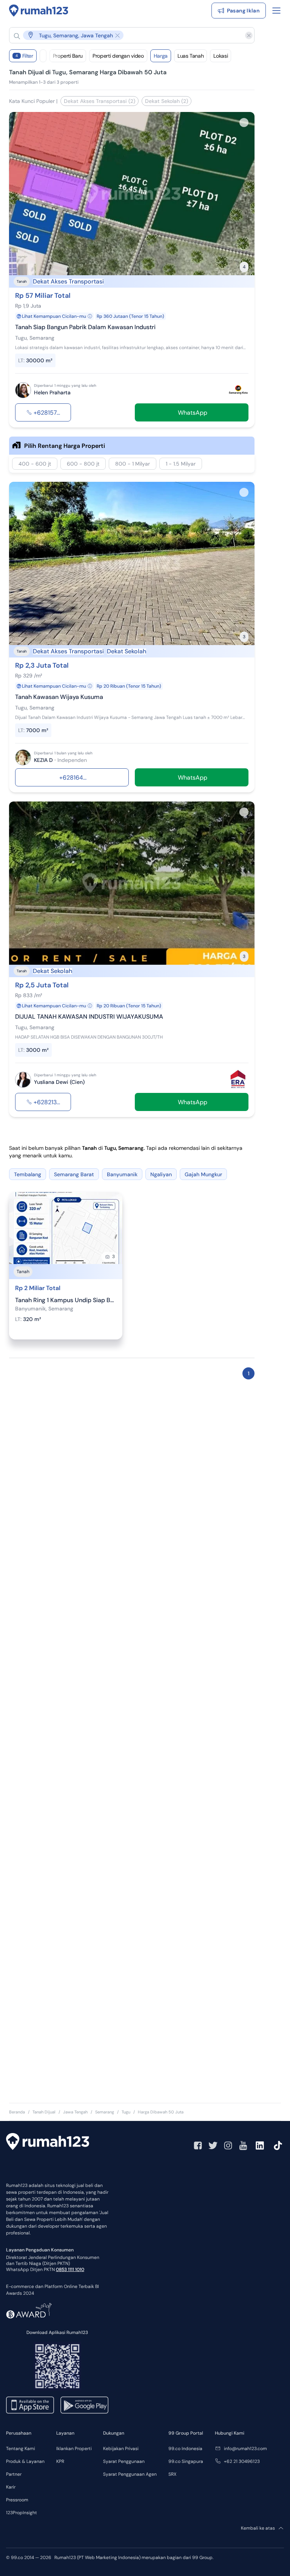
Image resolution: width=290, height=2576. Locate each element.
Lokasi (221, 56)
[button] (126, 35)
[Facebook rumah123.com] (198, 2145)
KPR (60, 2461)
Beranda (17, 2112)
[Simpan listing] (244, 123)
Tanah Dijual (44, 2112)
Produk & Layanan (25, 2461)
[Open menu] (276, 11)
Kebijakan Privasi (121, 2449)
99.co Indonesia (185, 2449)
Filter (24, 56)
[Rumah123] (39, 11)
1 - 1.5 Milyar (181, 464)
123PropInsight (22, 2513)
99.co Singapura (186, 2461)
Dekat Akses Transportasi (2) (99, 101)
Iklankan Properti (74, 2449)
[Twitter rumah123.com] (213, 2145)
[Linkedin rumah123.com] (260, 2145)
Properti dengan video (118, 56)
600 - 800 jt (83, 464)
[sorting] (43, 56)
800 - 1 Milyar (133, 464)
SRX (172, 2474)
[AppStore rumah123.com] (30, 2405)
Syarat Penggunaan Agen (130, 2474)
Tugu (126, 2112)
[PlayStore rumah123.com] (84, 2405)
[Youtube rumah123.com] (243, 2145)
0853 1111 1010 (70, 2270)
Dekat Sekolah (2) (167, 101)
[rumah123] (48, 2142)
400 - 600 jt (35, 464)
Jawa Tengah (75, 2112)
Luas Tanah (191, 56)
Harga (161, 56)
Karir (11, 2487)
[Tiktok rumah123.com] (278, 2145)
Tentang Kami (21, 2449)
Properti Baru (68, 56)
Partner (14, 2474)
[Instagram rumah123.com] (228, 2145)
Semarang (105, 2112)
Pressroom (17, 2500)
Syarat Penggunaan (124, 2461)
